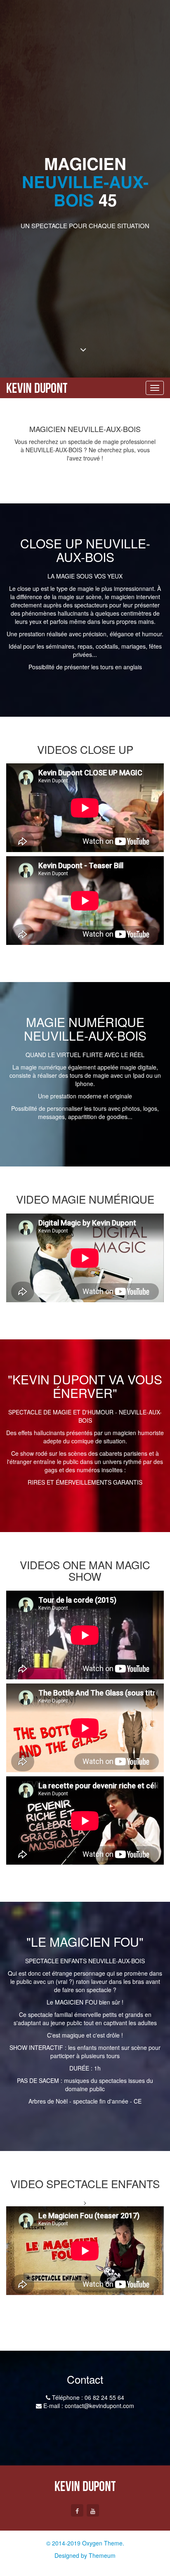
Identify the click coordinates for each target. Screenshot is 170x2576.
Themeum (102, 2555)
